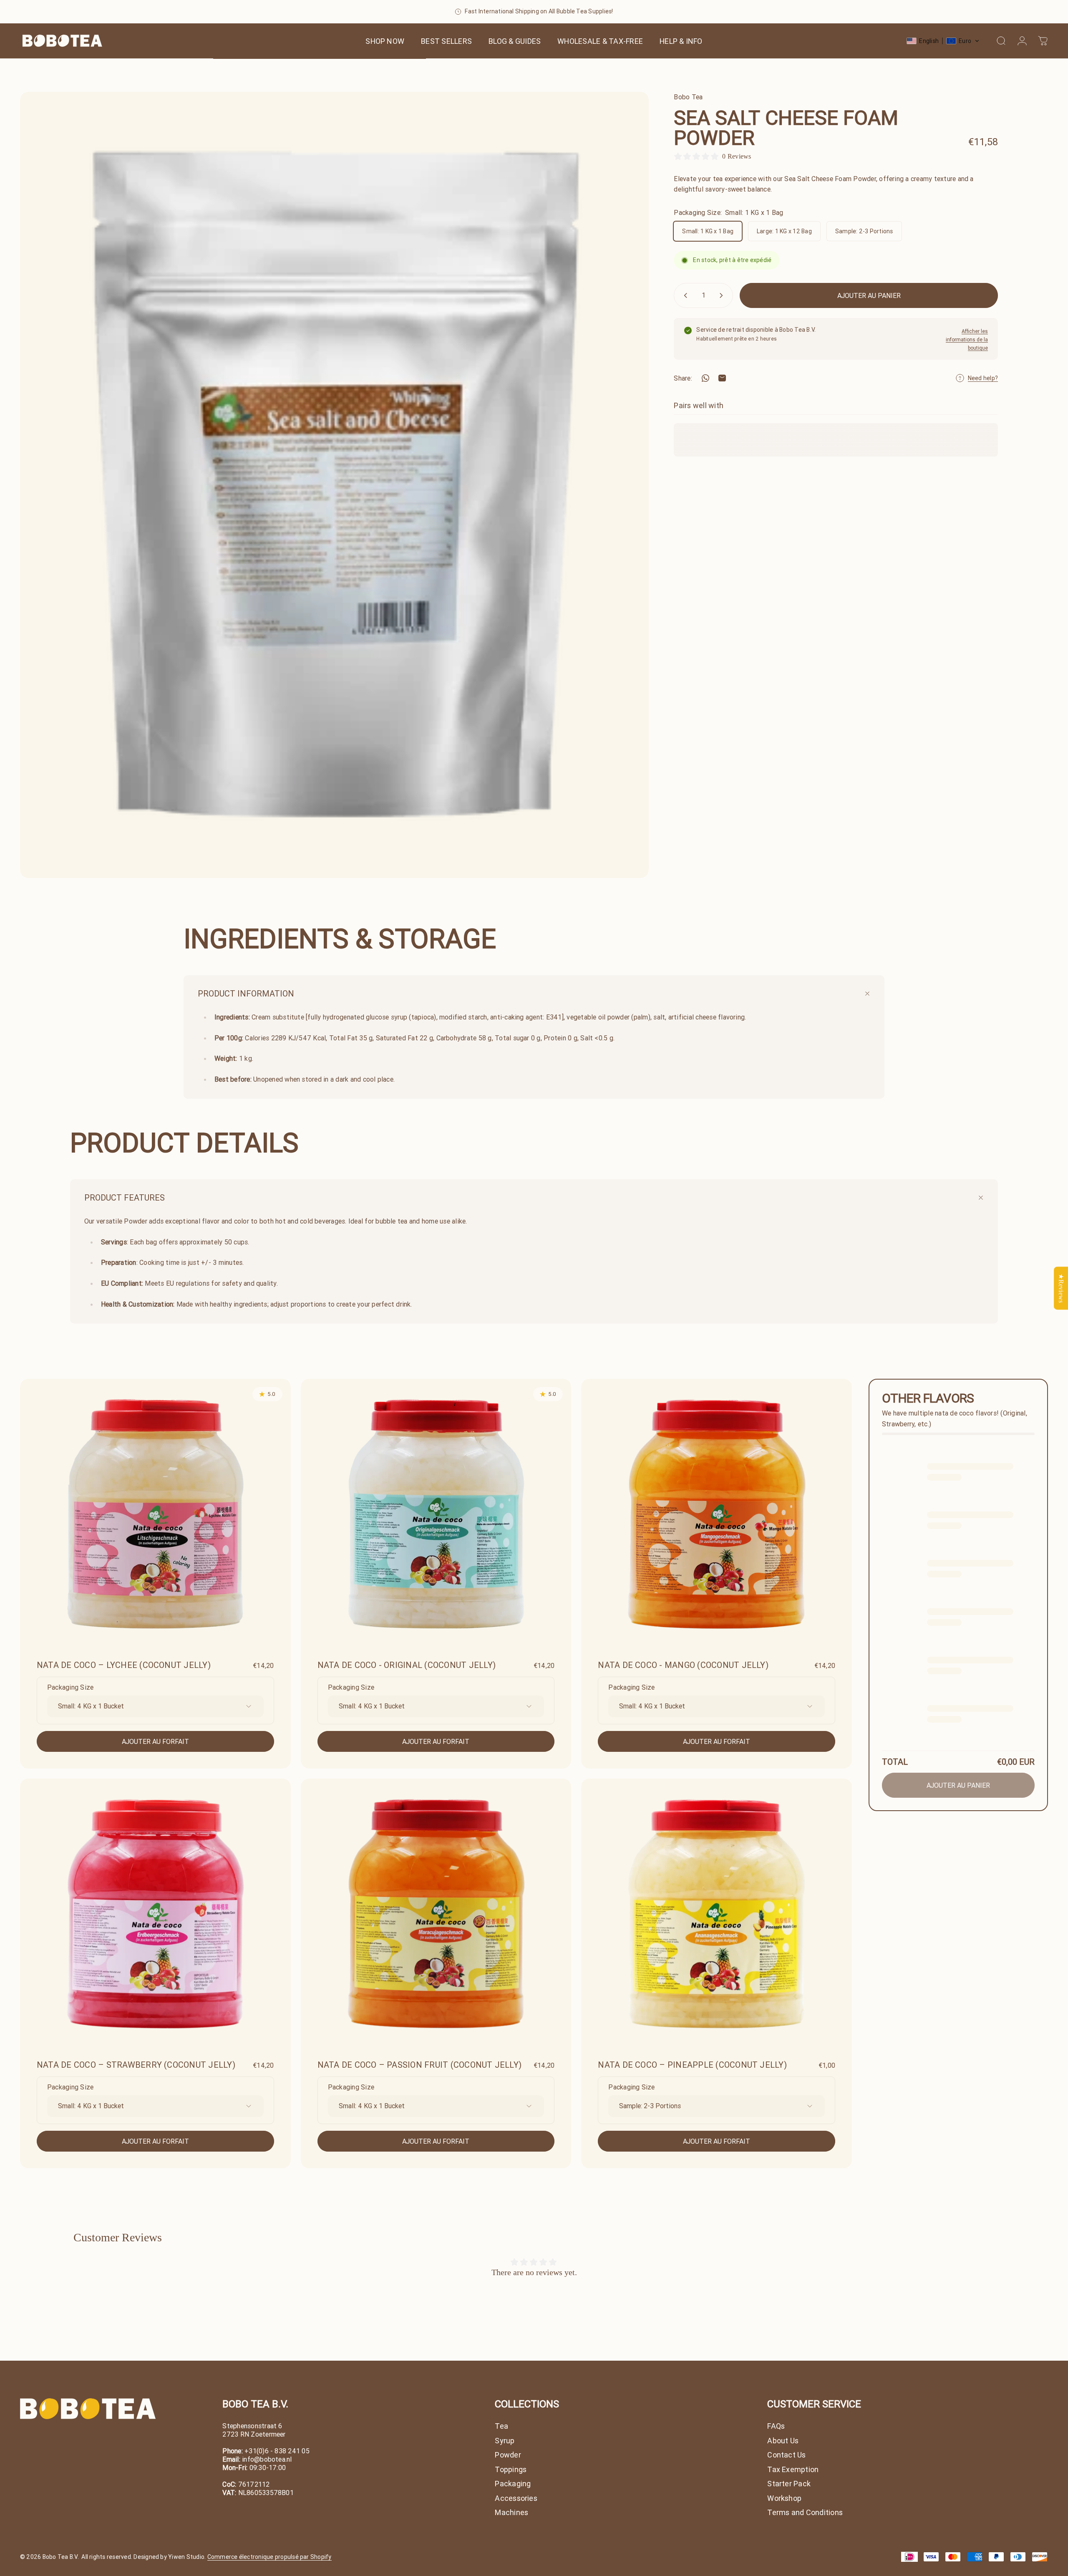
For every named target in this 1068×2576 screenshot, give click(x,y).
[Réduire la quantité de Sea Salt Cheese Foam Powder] (684, 295)
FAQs (776, 2426)
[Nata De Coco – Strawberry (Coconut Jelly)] (155, 1914)
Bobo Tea (688, 97)
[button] (943, 41)
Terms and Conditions (805, 2513)
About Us (783, 2441)
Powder (508, 2455)
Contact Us (786, 2455)
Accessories (516, 2498)
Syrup (505, 2441)
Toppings (511, 2470)
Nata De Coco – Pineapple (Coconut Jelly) (692, 2065)
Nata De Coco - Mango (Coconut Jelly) (683, 1665)
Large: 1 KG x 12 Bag (784, 231)
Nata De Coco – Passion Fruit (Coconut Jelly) (420, 2065)
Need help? (983, 378)
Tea (501, 2426)
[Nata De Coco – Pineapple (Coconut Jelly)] (717, 1914)
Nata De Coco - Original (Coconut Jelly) (407, 1665)
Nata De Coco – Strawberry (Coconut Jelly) (136, 2065)
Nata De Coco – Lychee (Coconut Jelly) (124, 1665)
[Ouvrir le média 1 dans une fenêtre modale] (334, 485)
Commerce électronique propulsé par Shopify (270, 2557)
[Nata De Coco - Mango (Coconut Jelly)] (717, 1514)
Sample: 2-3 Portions (864, 231)
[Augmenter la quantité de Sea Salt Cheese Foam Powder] (723, 295)
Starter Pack (789, 2484)
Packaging (513, 2484)
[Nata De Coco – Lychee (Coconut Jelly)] (155, 1514)
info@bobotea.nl (267, 2459)
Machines (511, 2513)
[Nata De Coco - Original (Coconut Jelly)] (436, 1514)
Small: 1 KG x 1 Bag (708, 231)
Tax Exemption (793, 2470)
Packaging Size (70, 1687)
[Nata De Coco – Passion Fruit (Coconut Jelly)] (436, 1914)
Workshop (784, 2498)
